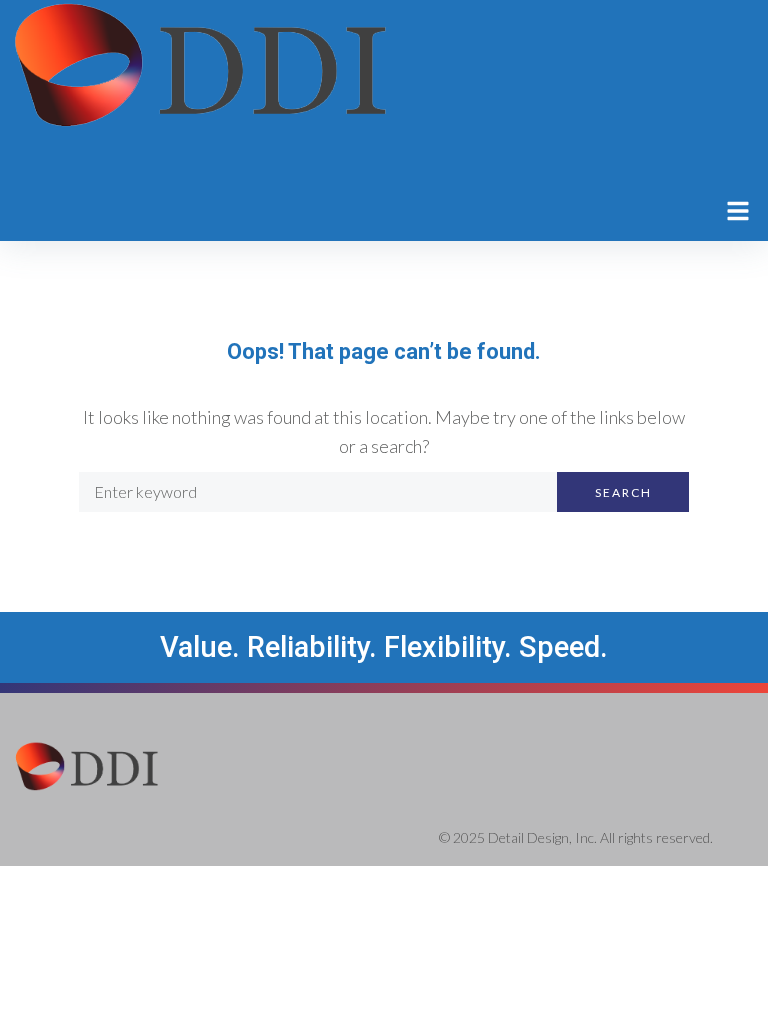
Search (623, 492)
